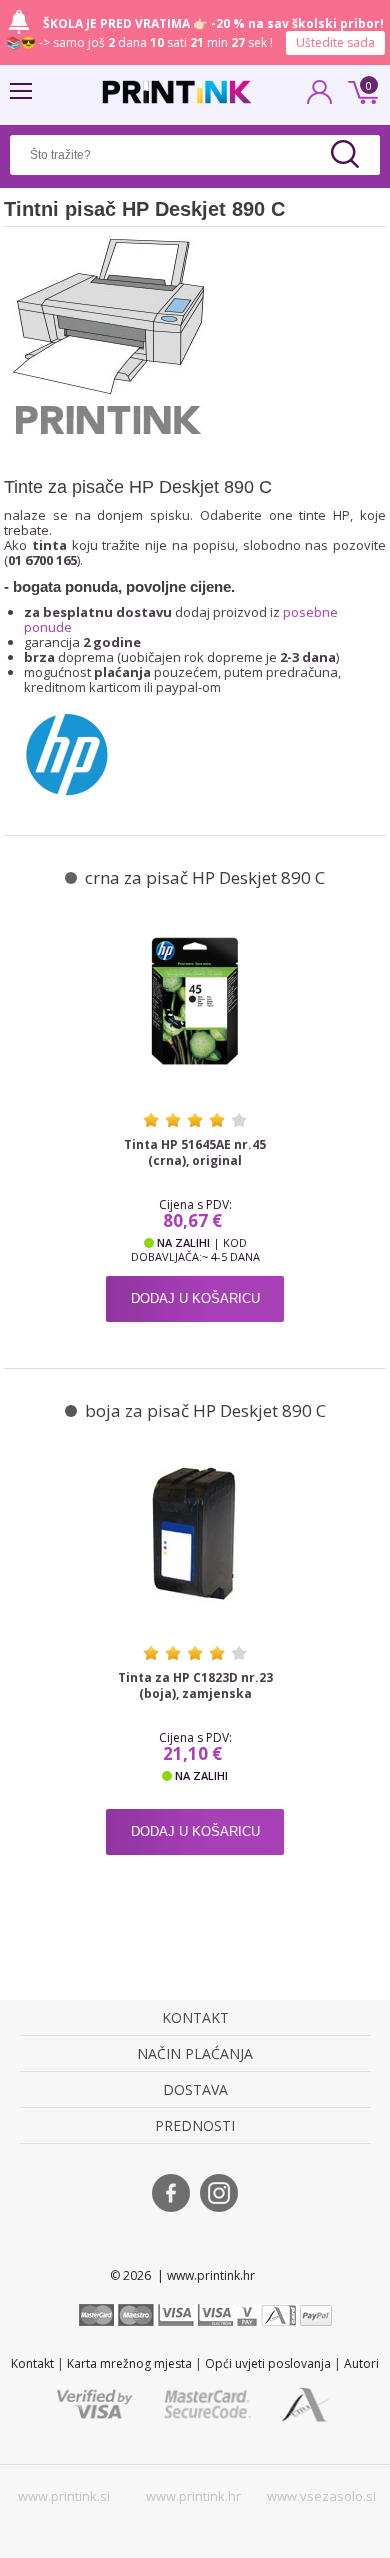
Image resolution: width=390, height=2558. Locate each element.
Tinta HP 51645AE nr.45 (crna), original (195, 1153)
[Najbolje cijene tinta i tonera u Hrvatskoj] (177, 92)
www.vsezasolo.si (321, 2496)
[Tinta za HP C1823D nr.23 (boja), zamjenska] (195, 1534)
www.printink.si (64, 2496)
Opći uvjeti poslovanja (268, 2363)
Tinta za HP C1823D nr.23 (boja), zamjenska (195, 1686)
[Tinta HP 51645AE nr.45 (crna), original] (195, 1001)
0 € (360, 90)
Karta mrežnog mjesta (129, 2363)
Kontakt (32, 2363)
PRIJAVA (320, 98)
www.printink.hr (193, 2496)
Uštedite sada (335, 42)
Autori (361, 2363)
